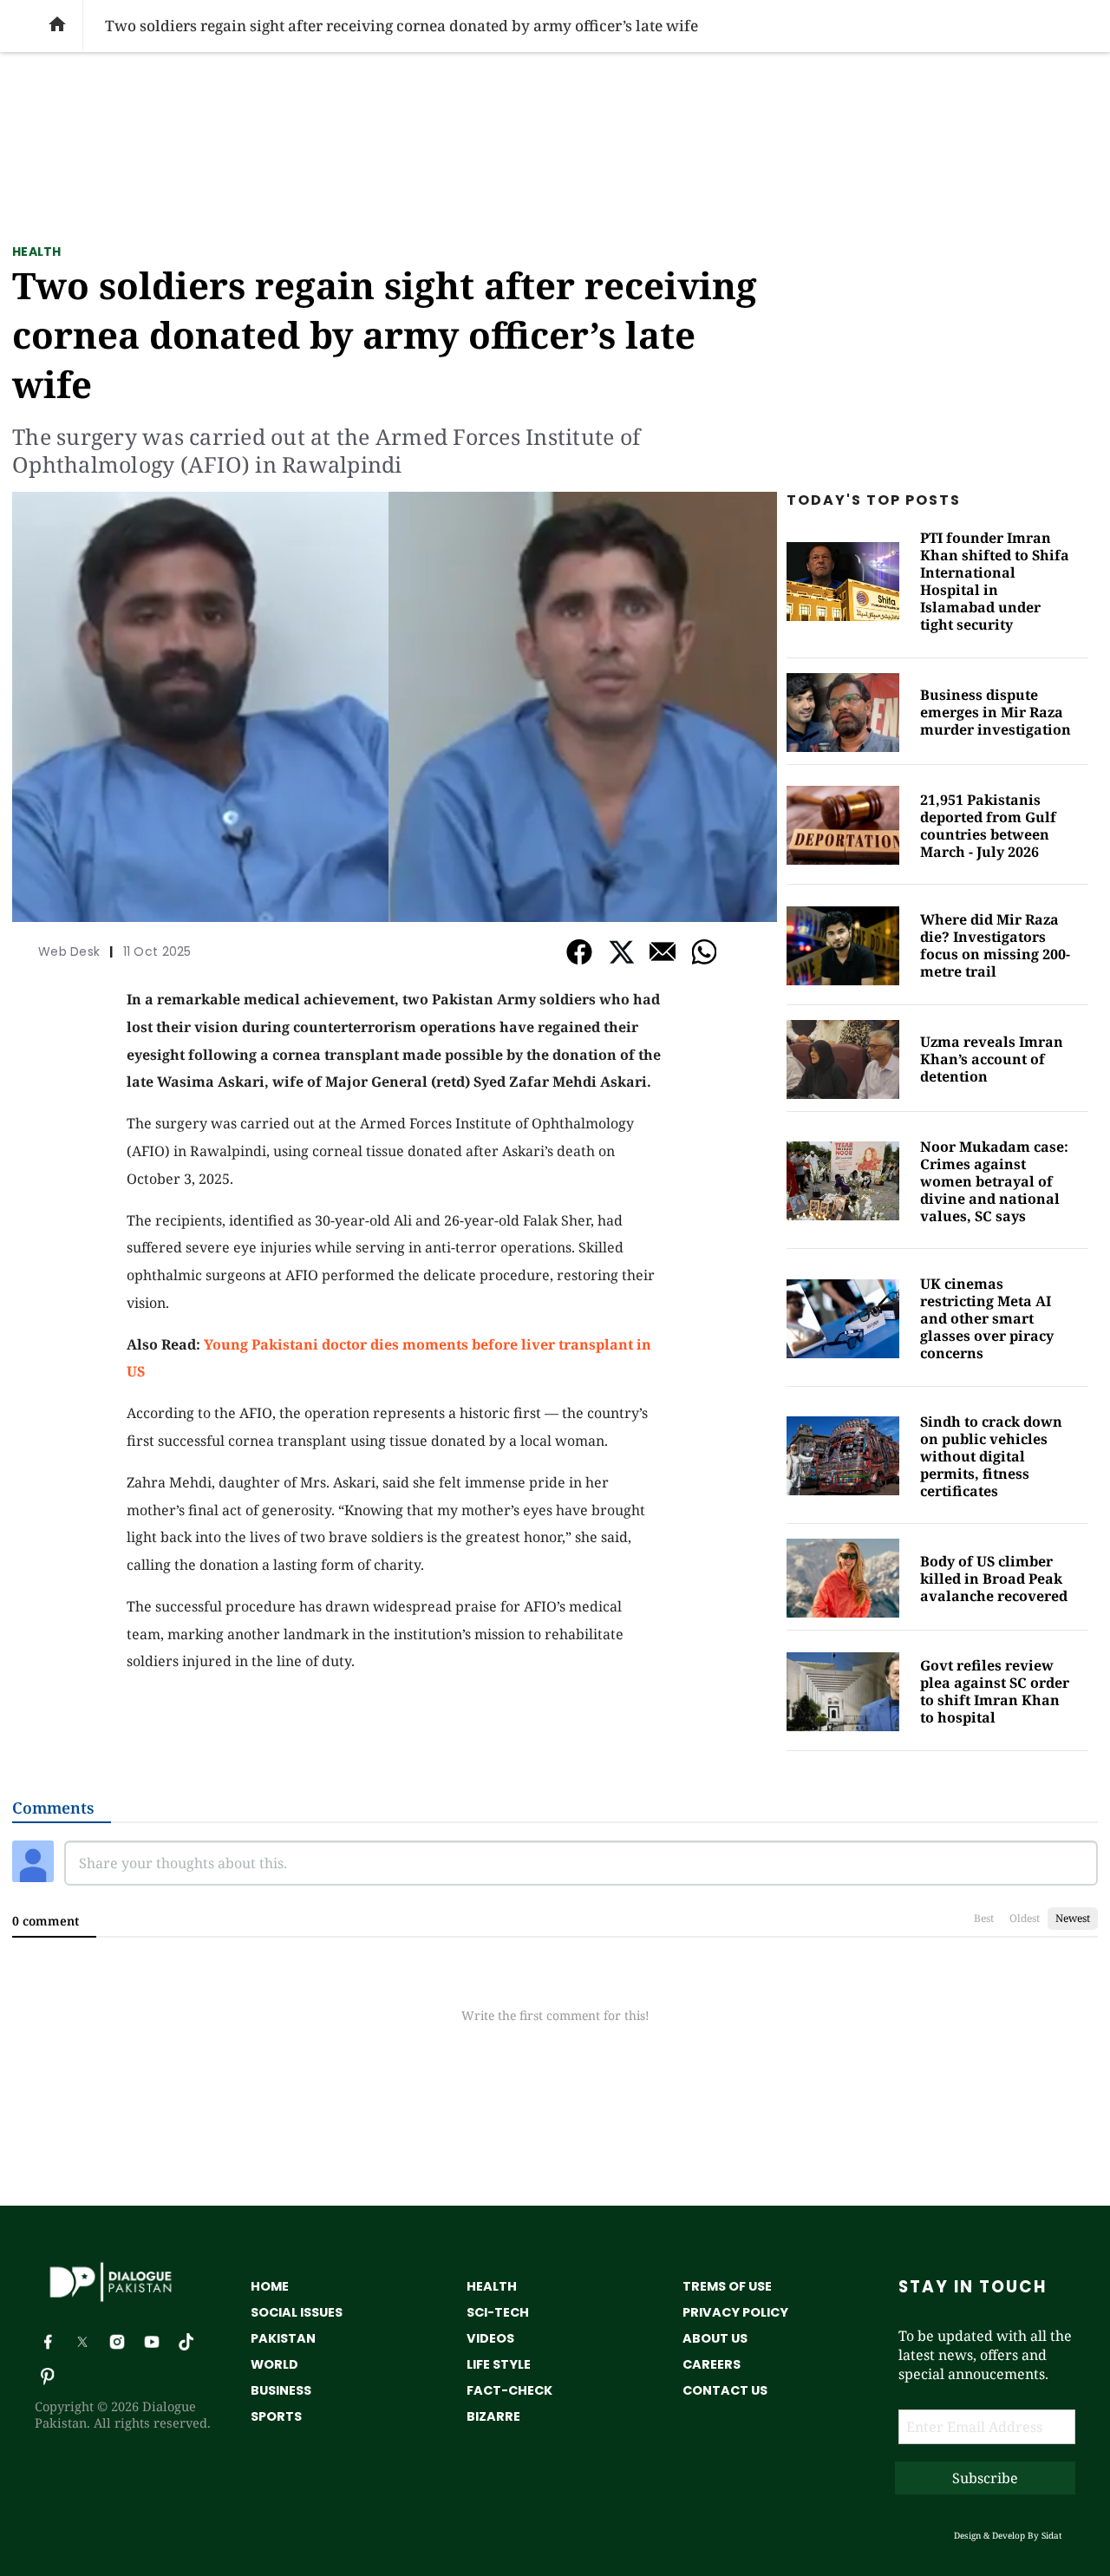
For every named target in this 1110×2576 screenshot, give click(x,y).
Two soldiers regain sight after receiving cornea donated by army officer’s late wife (385, 334)
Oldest (1025, 1918)
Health (37, 252)
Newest (1073, 1918)
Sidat (1052, 2535)
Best (984, 1918)
